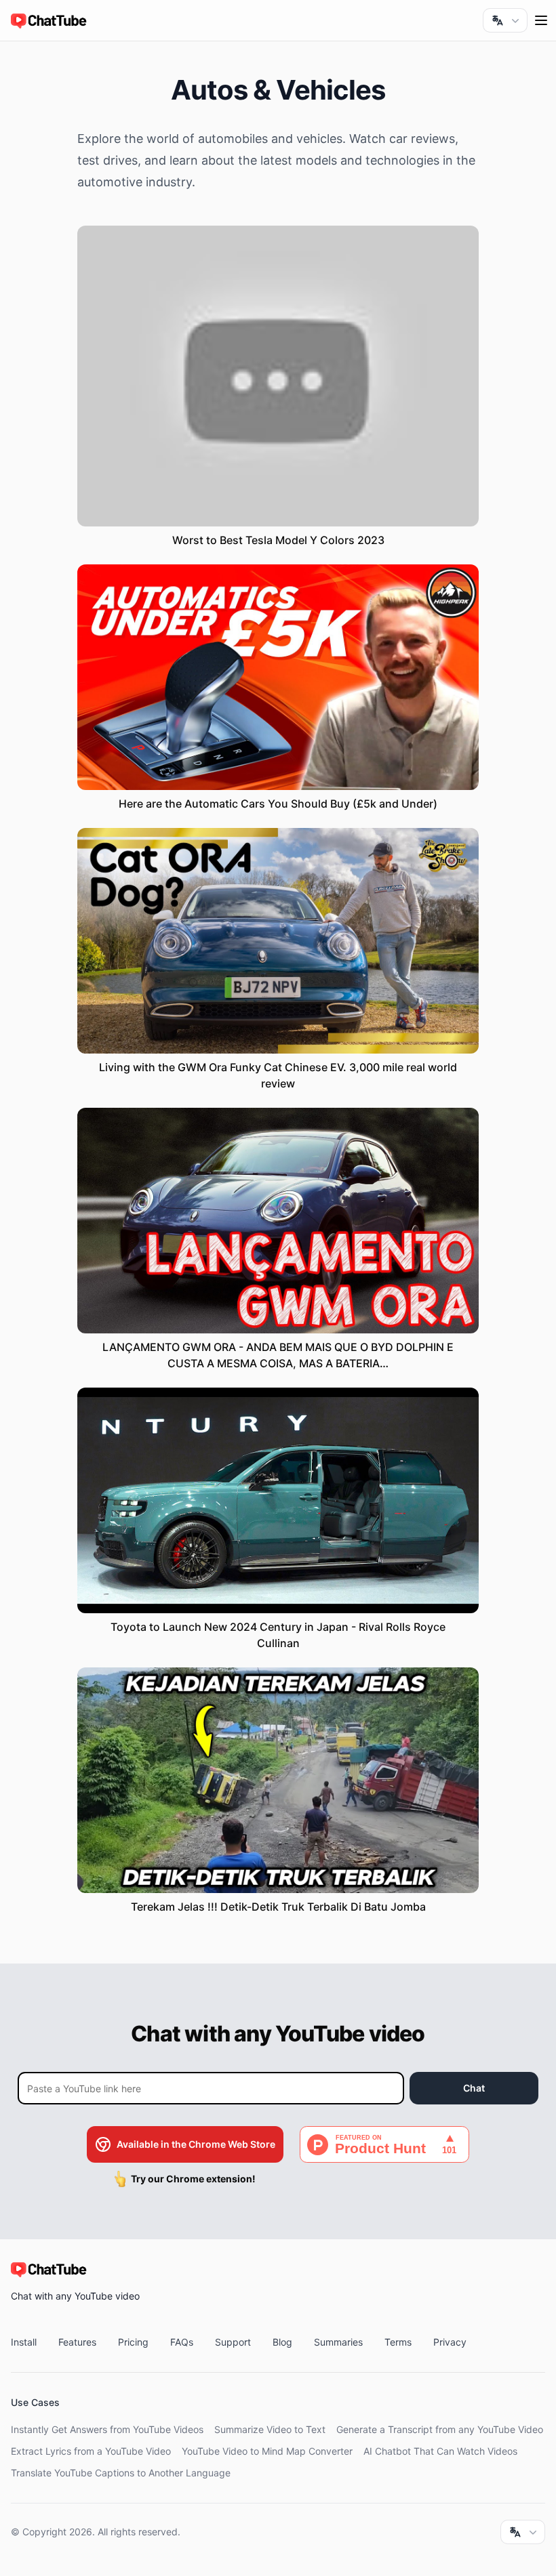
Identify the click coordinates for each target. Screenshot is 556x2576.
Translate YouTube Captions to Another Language (121, 2473)
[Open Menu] (541, 20)
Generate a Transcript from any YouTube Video (440, 2429)
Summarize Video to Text (270, 2429)
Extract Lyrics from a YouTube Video (91, 2451)
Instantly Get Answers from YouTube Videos (107, 2429)
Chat (474, 2088)
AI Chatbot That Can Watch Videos (440, 2451)
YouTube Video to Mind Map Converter (267, 2451)
